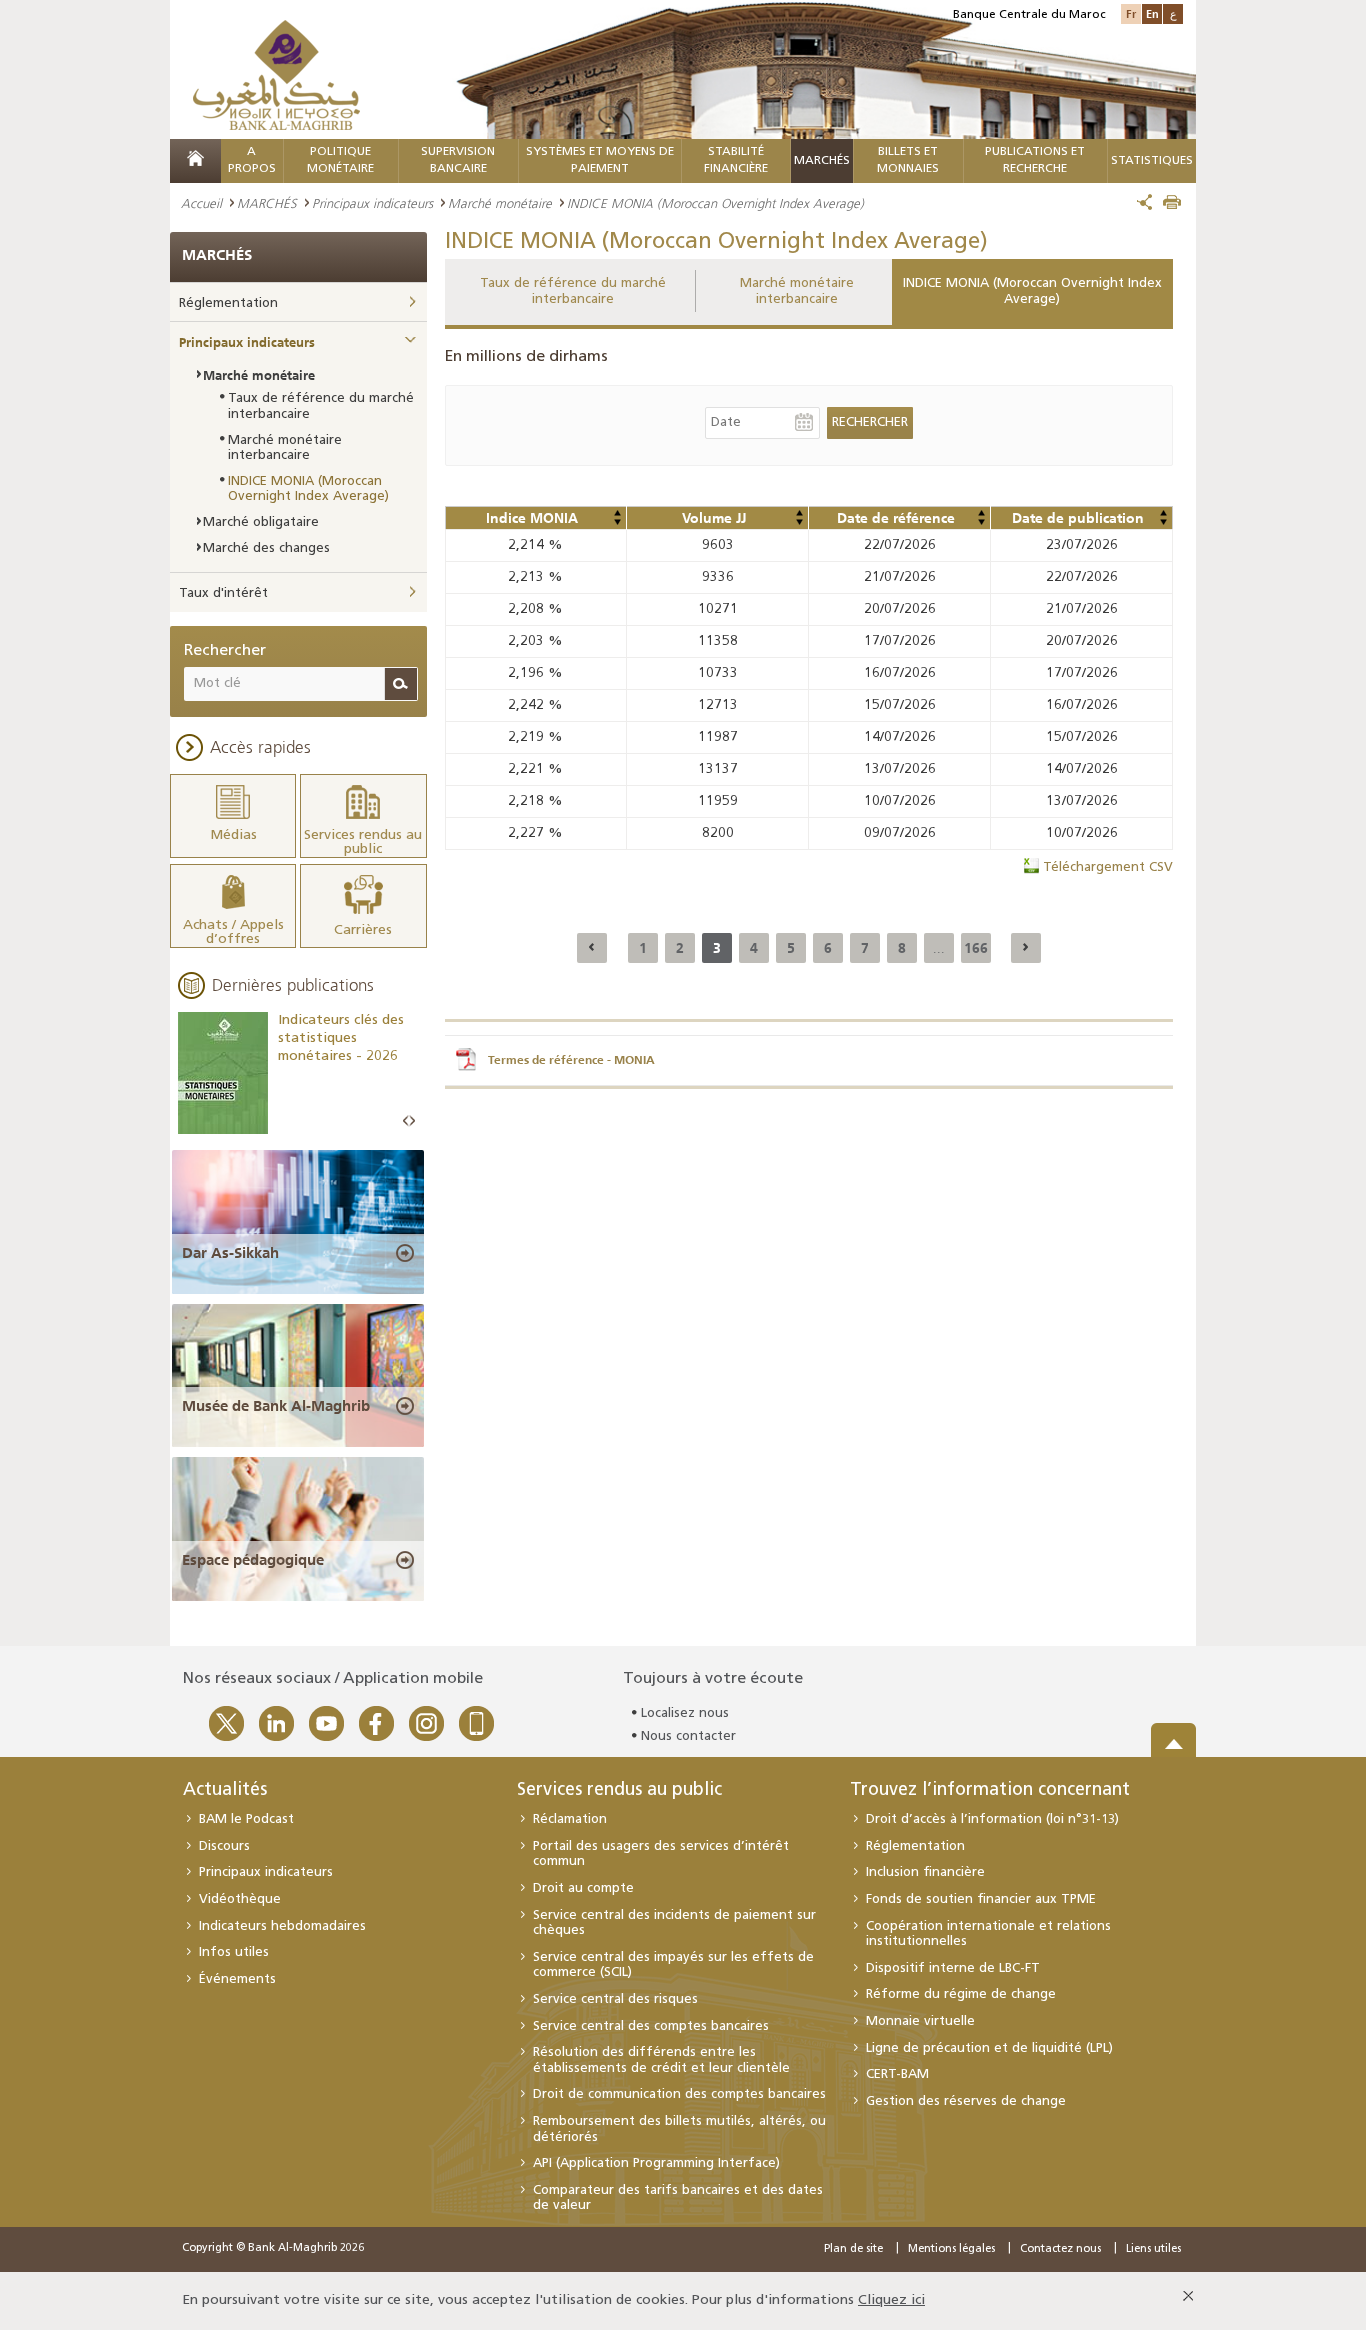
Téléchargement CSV (1108, 867)
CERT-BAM (897, 2074)
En (1152, 13)
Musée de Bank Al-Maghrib (276, 1406)
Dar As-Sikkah (230, 1253)
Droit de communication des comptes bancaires (679, 2094)
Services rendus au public (619, 1791)
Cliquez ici (891, 2300)
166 (976, 948)
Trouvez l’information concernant (990, 1791)
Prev (406, 1121)
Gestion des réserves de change (966, 2101)
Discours (224, 1846)
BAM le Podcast (246, 1819)
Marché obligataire (261, 522)
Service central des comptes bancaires (651, 2026)
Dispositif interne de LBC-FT (953, 1968)
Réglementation (228, 303)
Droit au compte (583, 1888)
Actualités (225, 1791)
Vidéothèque (240, 1899)
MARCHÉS (822, 161)
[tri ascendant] (617, 513)
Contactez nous (1060, 2249)
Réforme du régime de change (961, 1994)
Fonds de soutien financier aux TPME (981, 1899)
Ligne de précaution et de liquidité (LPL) (989, 2048)
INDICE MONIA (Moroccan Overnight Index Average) (1032, 291)
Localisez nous (685, 1713)
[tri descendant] (617, 522)
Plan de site (853, 2249)
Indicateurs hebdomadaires (282, 1926)
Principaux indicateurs (372, 203)
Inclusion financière (925, 1872)
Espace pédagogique (253, 1560)
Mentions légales (951, 2249)
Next (412, 1121)
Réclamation (570, 1819)
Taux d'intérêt (223, 593)
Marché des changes (266, 548)
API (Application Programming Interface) (656, 2163)
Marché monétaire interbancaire (797, 291)
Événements (237, 1979)
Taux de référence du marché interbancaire (573, 291)
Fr (1131, 13)
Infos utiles (234, 1952)
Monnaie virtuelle (920, 2021)
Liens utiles (1153, 2249)
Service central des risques (615, 1999)
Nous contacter (688, 1736)
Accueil (201, 203)
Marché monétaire (500, 203)
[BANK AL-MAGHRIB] (276, 74)
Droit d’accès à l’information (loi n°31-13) (992, 1819)
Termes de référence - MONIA (571, 1060)
